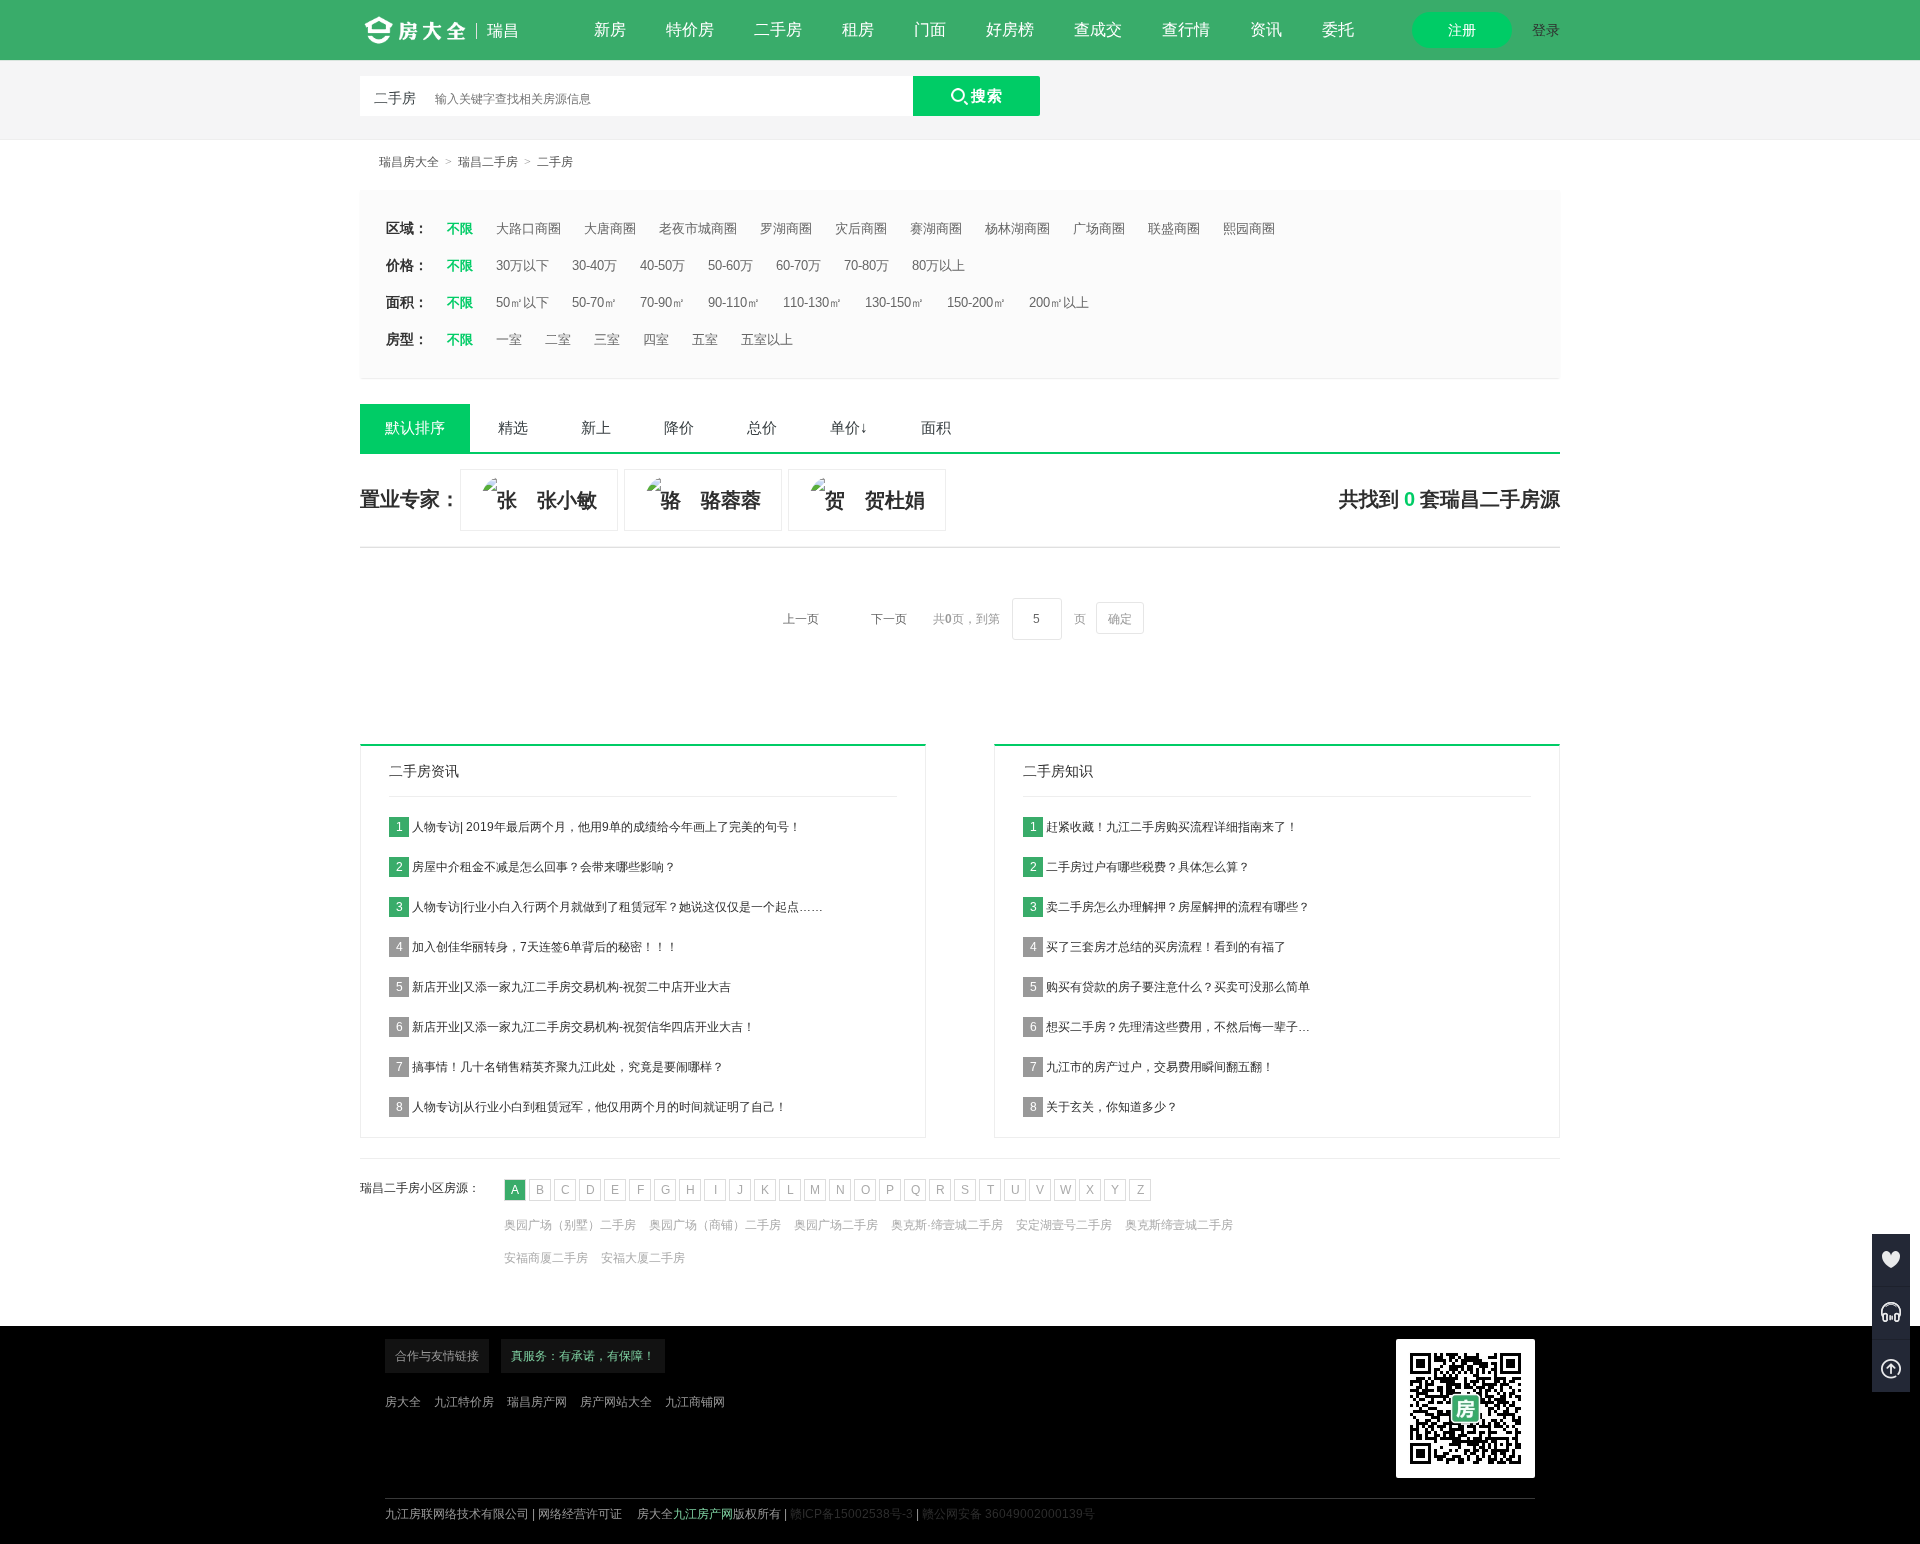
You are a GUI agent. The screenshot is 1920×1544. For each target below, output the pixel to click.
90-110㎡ (734, 302)
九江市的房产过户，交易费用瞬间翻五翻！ (1152, 1067)
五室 (705, 339)
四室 (656, 339)
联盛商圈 (1174, 228)
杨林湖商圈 (1017, 228)
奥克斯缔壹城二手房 (1179, 1225)
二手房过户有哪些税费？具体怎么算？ (1140, 867)
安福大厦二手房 (643, 1258)
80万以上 (938, 265)
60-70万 (798, 265)
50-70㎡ (594, 302)
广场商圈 (1099, 228)
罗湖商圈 (786, 228)
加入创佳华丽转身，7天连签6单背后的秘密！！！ (537, 947)
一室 (509, 339)
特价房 (690, 29)
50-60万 (730, 265)
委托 (1338, 29)
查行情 (1186, 29)
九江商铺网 (695, 1402)
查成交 (1098, 29)
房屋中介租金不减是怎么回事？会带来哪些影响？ (536, 867)
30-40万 (594, 265)
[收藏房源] (1891, 1260)
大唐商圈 (610, 228)
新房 (610, 29)
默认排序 (415, 427)
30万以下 (522, 265)
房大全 (403, 1402)
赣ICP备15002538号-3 (851, 1514)
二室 (558, 339)
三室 (607, 339)
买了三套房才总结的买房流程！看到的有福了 (1158, 947)
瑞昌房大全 (409, 162)
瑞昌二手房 (488, 162)
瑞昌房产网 (537, 1402)
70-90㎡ (662, 302)
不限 (460, 228)
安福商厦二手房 (546, 1258)
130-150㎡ (894, 302)
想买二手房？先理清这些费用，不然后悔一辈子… (1170, 1027)
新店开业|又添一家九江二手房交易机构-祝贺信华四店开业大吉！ (575, 1027)
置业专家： (410, 499)
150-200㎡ (976, 302)
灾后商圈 (861, 228)
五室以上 (767, 339)
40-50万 (662, 265)
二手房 (778, 29)
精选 (513, 427)
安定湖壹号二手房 (1064, 1225)
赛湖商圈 (936, 228)
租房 (858, 29)
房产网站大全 (616, 1402)
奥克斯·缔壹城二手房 (947, 1225)
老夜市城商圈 (698, 228)
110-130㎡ (812, 302)
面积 (936, 427)
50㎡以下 (522, 302)
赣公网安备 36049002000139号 (1008, 1514)
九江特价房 (464, 1402)
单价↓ (849, 427)
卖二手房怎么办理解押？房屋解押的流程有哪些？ (1170, 907)
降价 (679, 427)
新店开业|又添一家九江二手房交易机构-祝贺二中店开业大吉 (563, 987)
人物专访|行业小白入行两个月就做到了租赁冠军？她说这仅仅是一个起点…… (609, 907)
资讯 (1266, 29)
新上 (596, 427)
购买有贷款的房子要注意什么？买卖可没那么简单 (1170, 987)
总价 (762, 427)
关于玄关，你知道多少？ (1104, 1107)
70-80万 (866, 265)
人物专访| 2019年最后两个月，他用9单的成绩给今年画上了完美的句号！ (598, 827)
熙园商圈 (1249, 228)
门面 (930, 29)
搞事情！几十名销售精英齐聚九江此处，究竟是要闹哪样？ (560, 1067)
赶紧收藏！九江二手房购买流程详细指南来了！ (1164, 827)
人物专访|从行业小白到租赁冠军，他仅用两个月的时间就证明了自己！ (591, 1107)
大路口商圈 (528, 228)
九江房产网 (703, 1514)
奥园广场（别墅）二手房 (570, 1225)
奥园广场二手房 (836, 1225)
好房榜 (1010, 29)
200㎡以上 (1059, 302)
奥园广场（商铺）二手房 (715, 1225)
